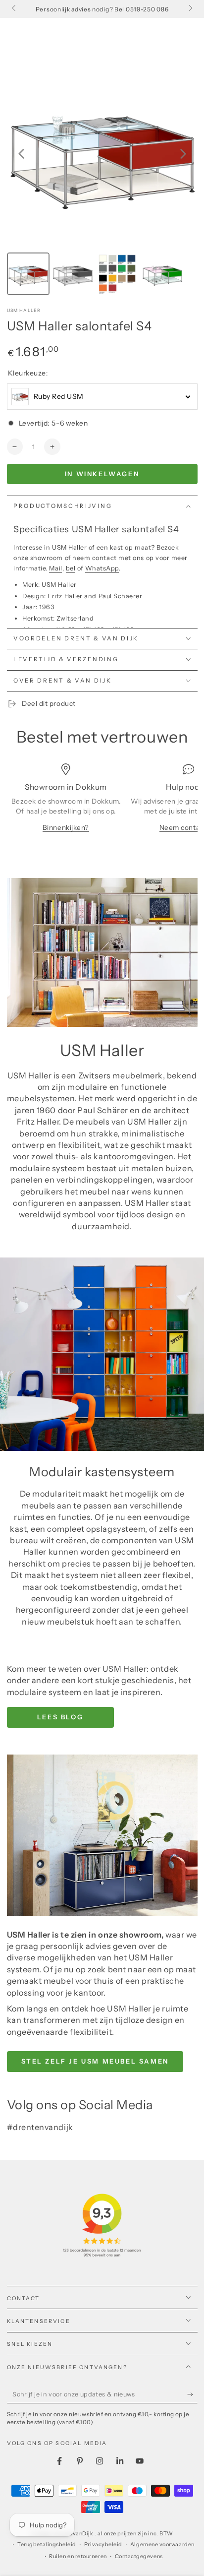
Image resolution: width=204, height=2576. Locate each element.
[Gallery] (102, 178)
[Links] (15, 9)
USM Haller (24, 310)
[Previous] (21, 154)
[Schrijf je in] (192, 2394)
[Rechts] (190, 9)
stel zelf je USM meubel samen (95, 2061)
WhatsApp (102, 568)
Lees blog (60, 1717)
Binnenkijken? (66, 827)
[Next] (183, 154)
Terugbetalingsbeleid (47, 2545)
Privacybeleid (103, 2545)
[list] (102, 804)
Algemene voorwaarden (162, 2545)
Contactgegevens (139, 2556)
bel (71, 568)
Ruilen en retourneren (78, 2556)
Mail (55, 568)
